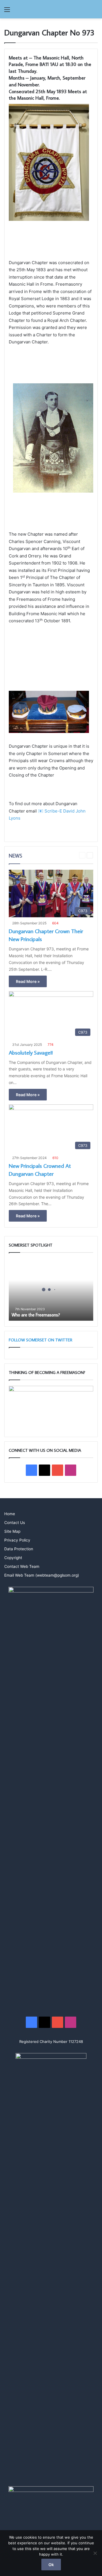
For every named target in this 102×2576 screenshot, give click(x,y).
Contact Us (15, 1523)
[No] (95, 2553)
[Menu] (7, 11)
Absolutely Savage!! (31, 1052)
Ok (51, 2565)
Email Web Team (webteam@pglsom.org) (42, 1575)
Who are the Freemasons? (36, 1315)
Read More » (28, 981)
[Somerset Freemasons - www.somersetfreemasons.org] (51, 9)
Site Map (12, 1531)
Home (10, 1514)
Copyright (13, 1558)
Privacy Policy (17, 1540)
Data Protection (19, 1549)
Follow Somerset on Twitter (41, 1340)
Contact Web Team (22, 1566)
